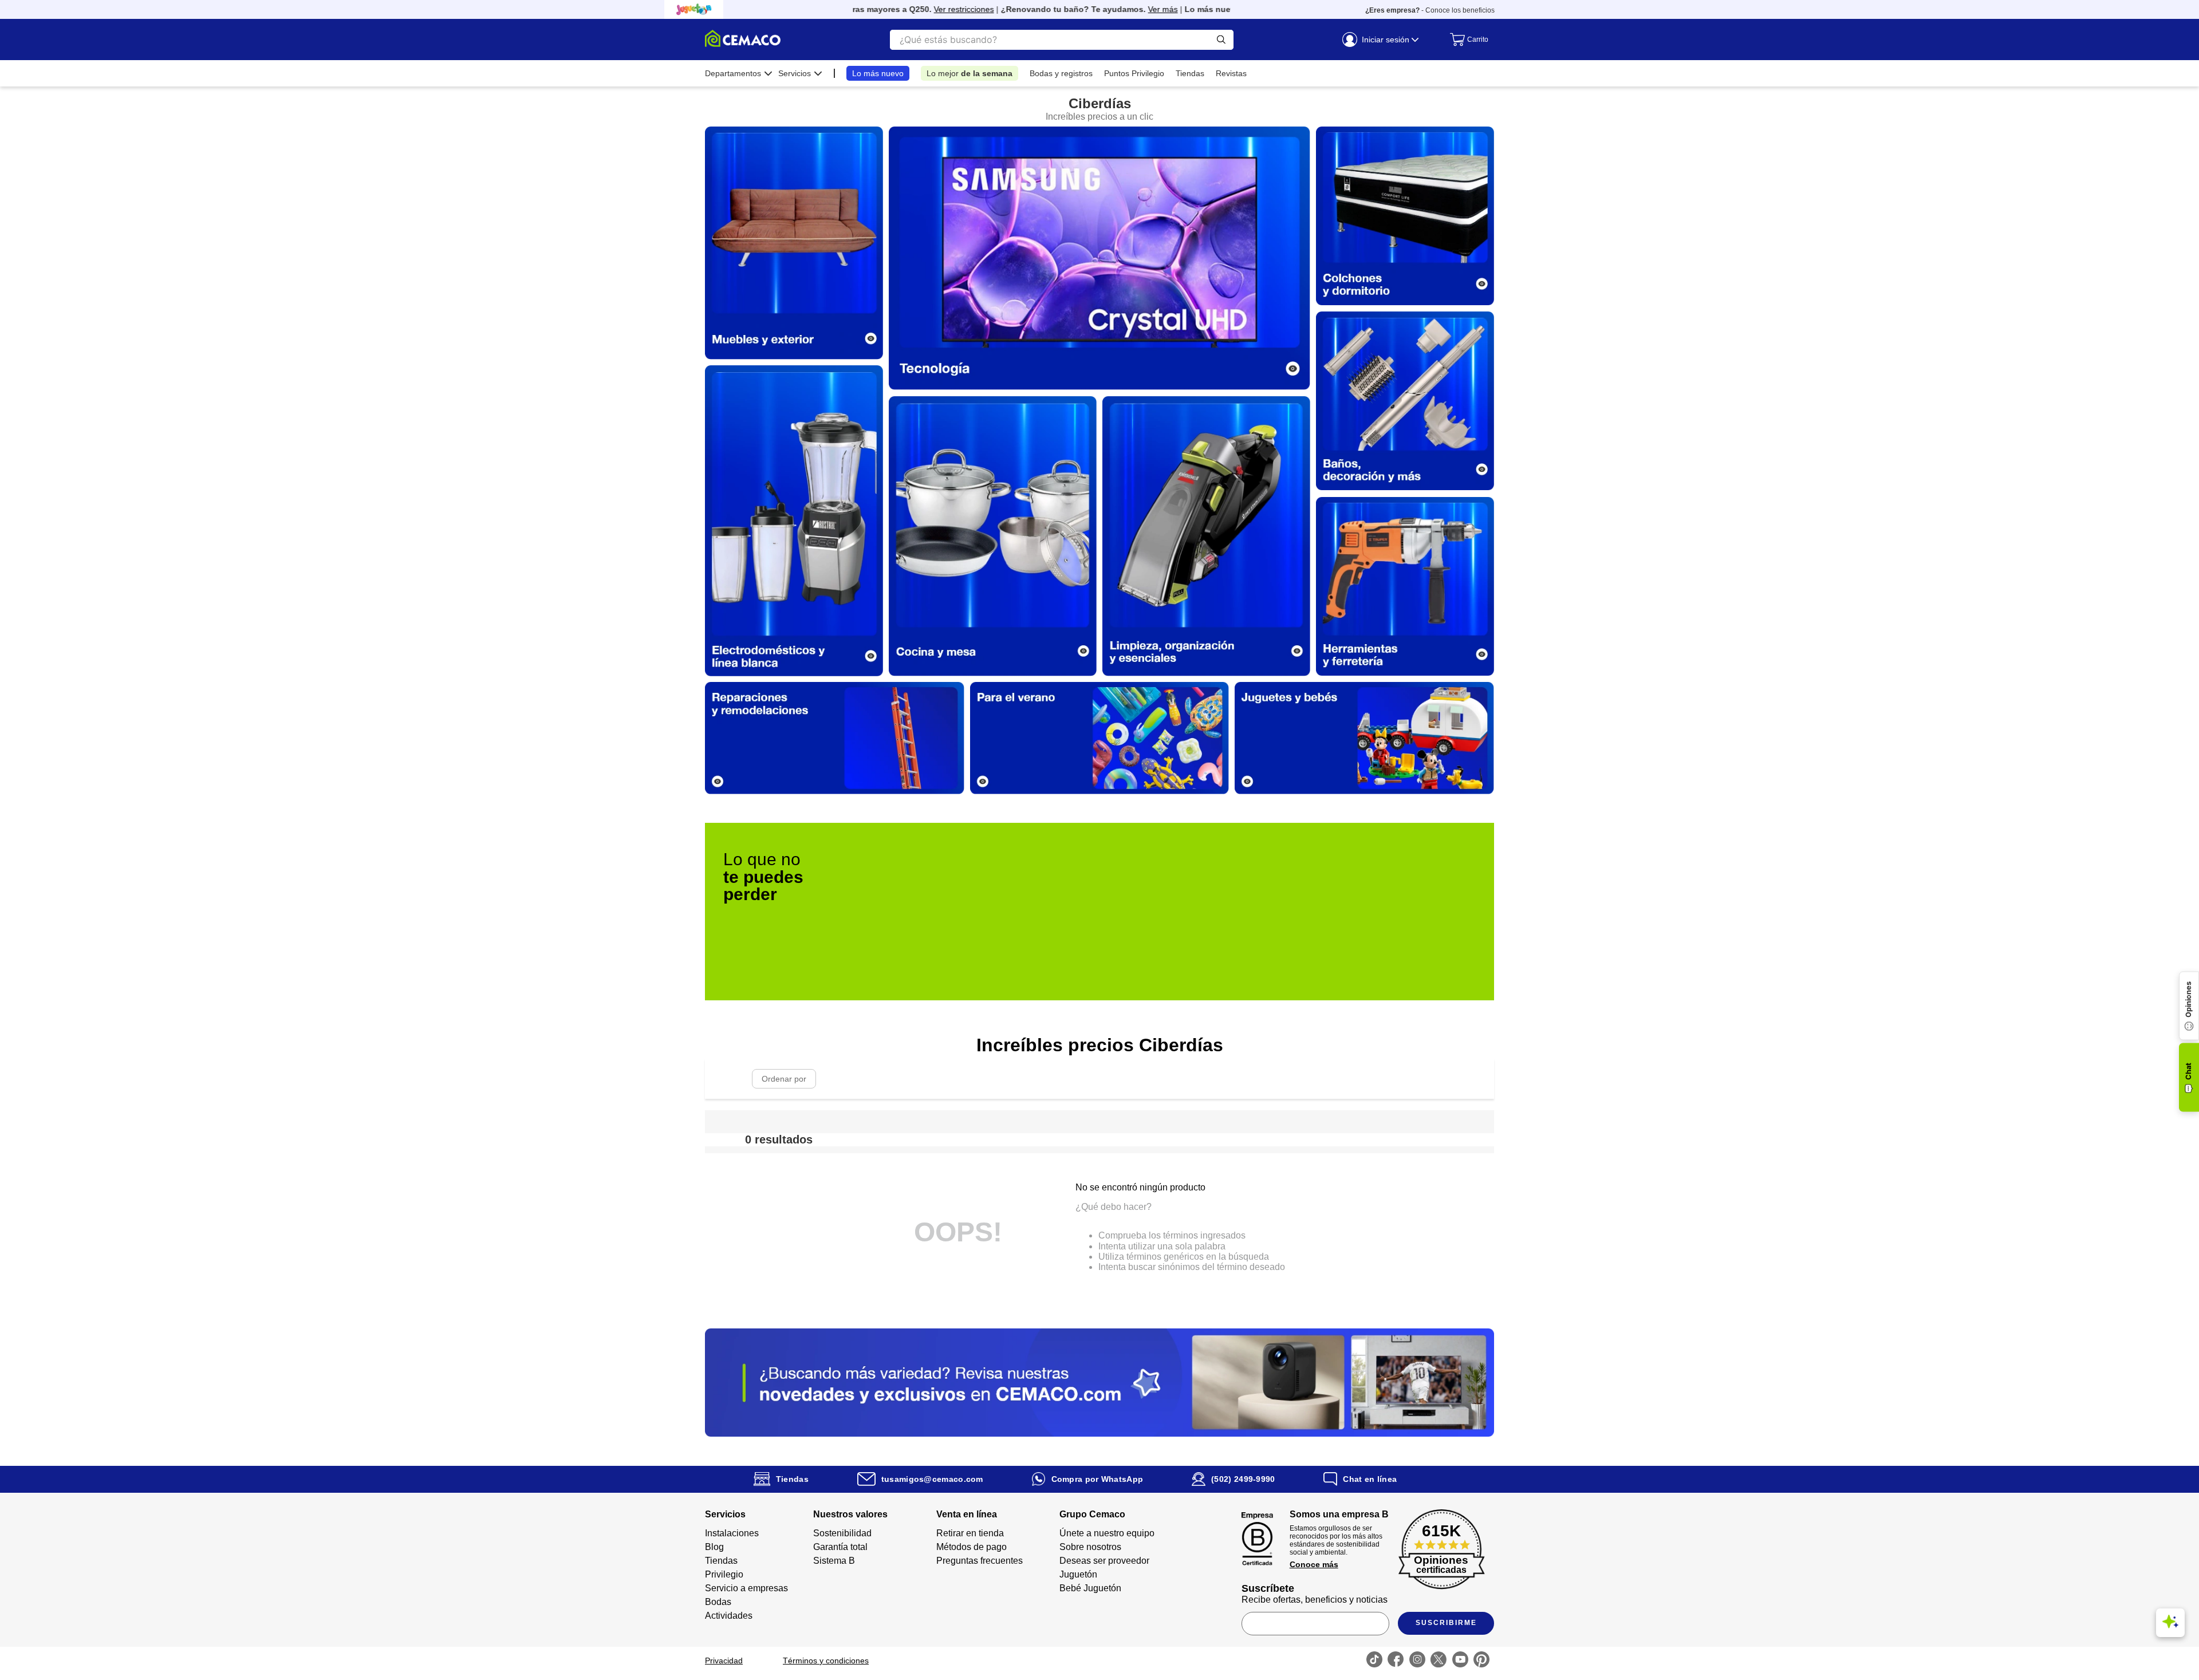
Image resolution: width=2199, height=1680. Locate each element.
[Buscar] (1221, 40)
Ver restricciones (914, 9)
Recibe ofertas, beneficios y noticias (1315, 1600)
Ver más (1113, 9)
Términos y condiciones (826, 1661)
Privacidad (724, 1661)
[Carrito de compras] (1466, 40)
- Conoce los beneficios (1430, 10)
